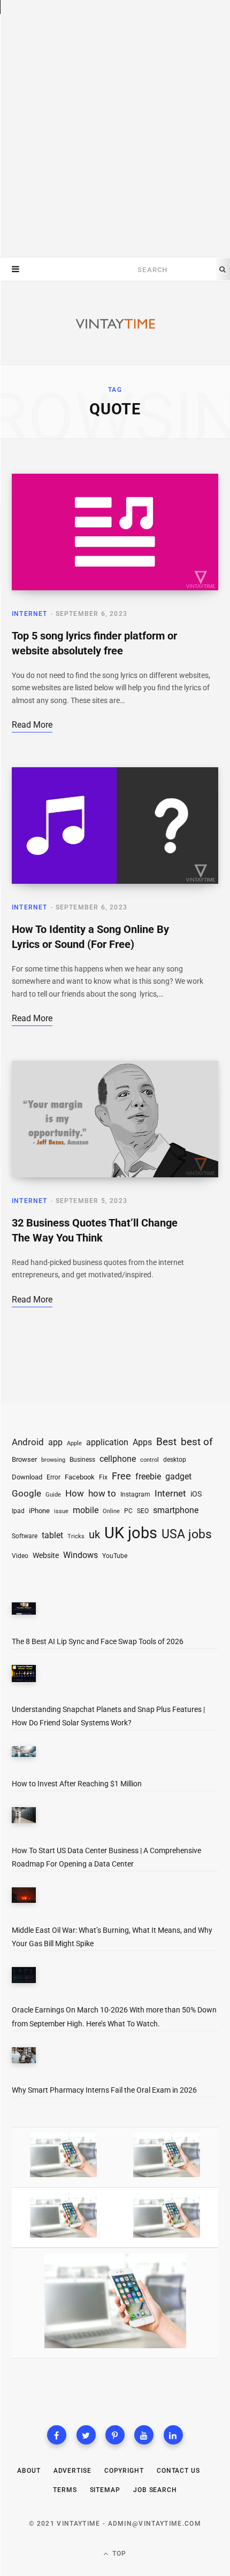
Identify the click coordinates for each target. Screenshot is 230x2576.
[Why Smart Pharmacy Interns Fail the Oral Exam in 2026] (24, 2057)
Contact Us (178, 2471)
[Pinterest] (115, 2435)
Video (20, 1556)
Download (27, 1477)
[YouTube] (144, 2435)
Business (82, 1459)
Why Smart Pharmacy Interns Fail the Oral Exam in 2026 (104, 2090)
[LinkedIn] (173, 2435)
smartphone (176, 1510)
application (107, 1442)
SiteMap (105, 2490)
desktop (175, 1460)
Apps (142, 1442)
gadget (178, 1476)
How (75, 1493)
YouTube (115, 1556)
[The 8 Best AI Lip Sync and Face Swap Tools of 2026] (24, 1611)
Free (121, 1476)
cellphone (118, 1459)
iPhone (39, 1511)
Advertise (72, 2471)
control (149, 1460)
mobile (86, 1510)
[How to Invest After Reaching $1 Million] (24, 1754)
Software (25, 1536)
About (29, 2471)
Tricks (76, 1536)
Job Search (155, 2490)
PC (128, 1511)
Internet (30, 614)
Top (118, 2554)
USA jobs (187, 1534)
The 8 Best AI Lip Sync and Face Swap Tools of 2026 (98, 1641)
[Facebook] (57, 2435)
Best (166, 1442)
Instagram (135, 1494)
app (55, 1442)
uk (94, 1534)
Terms (65, 2490)
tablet (52, 1536)
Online (111, 1511)
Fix (103, 1477)
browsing (53, 1460)
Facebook (80, 1477)
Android (28, 1442)
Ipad (18, 1511)
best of (197, 1442)
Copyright (124, 2471)
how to (102, 1493)
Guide (53, 1495)
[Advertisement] (115, 129)
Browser (24, 1459)
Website (46, 1555)
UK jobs (131, 1533)
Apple (74, 1443)
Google (26, 1494)
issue (61, 1511)
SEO (143, 1511)
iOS (196, 1494)
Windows (80, 1555)
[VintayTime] (115, 324)
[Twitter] (86, 2435)
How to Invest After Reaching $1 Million (77, 1784)
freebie (148, 1476)
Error (53, 1477)
